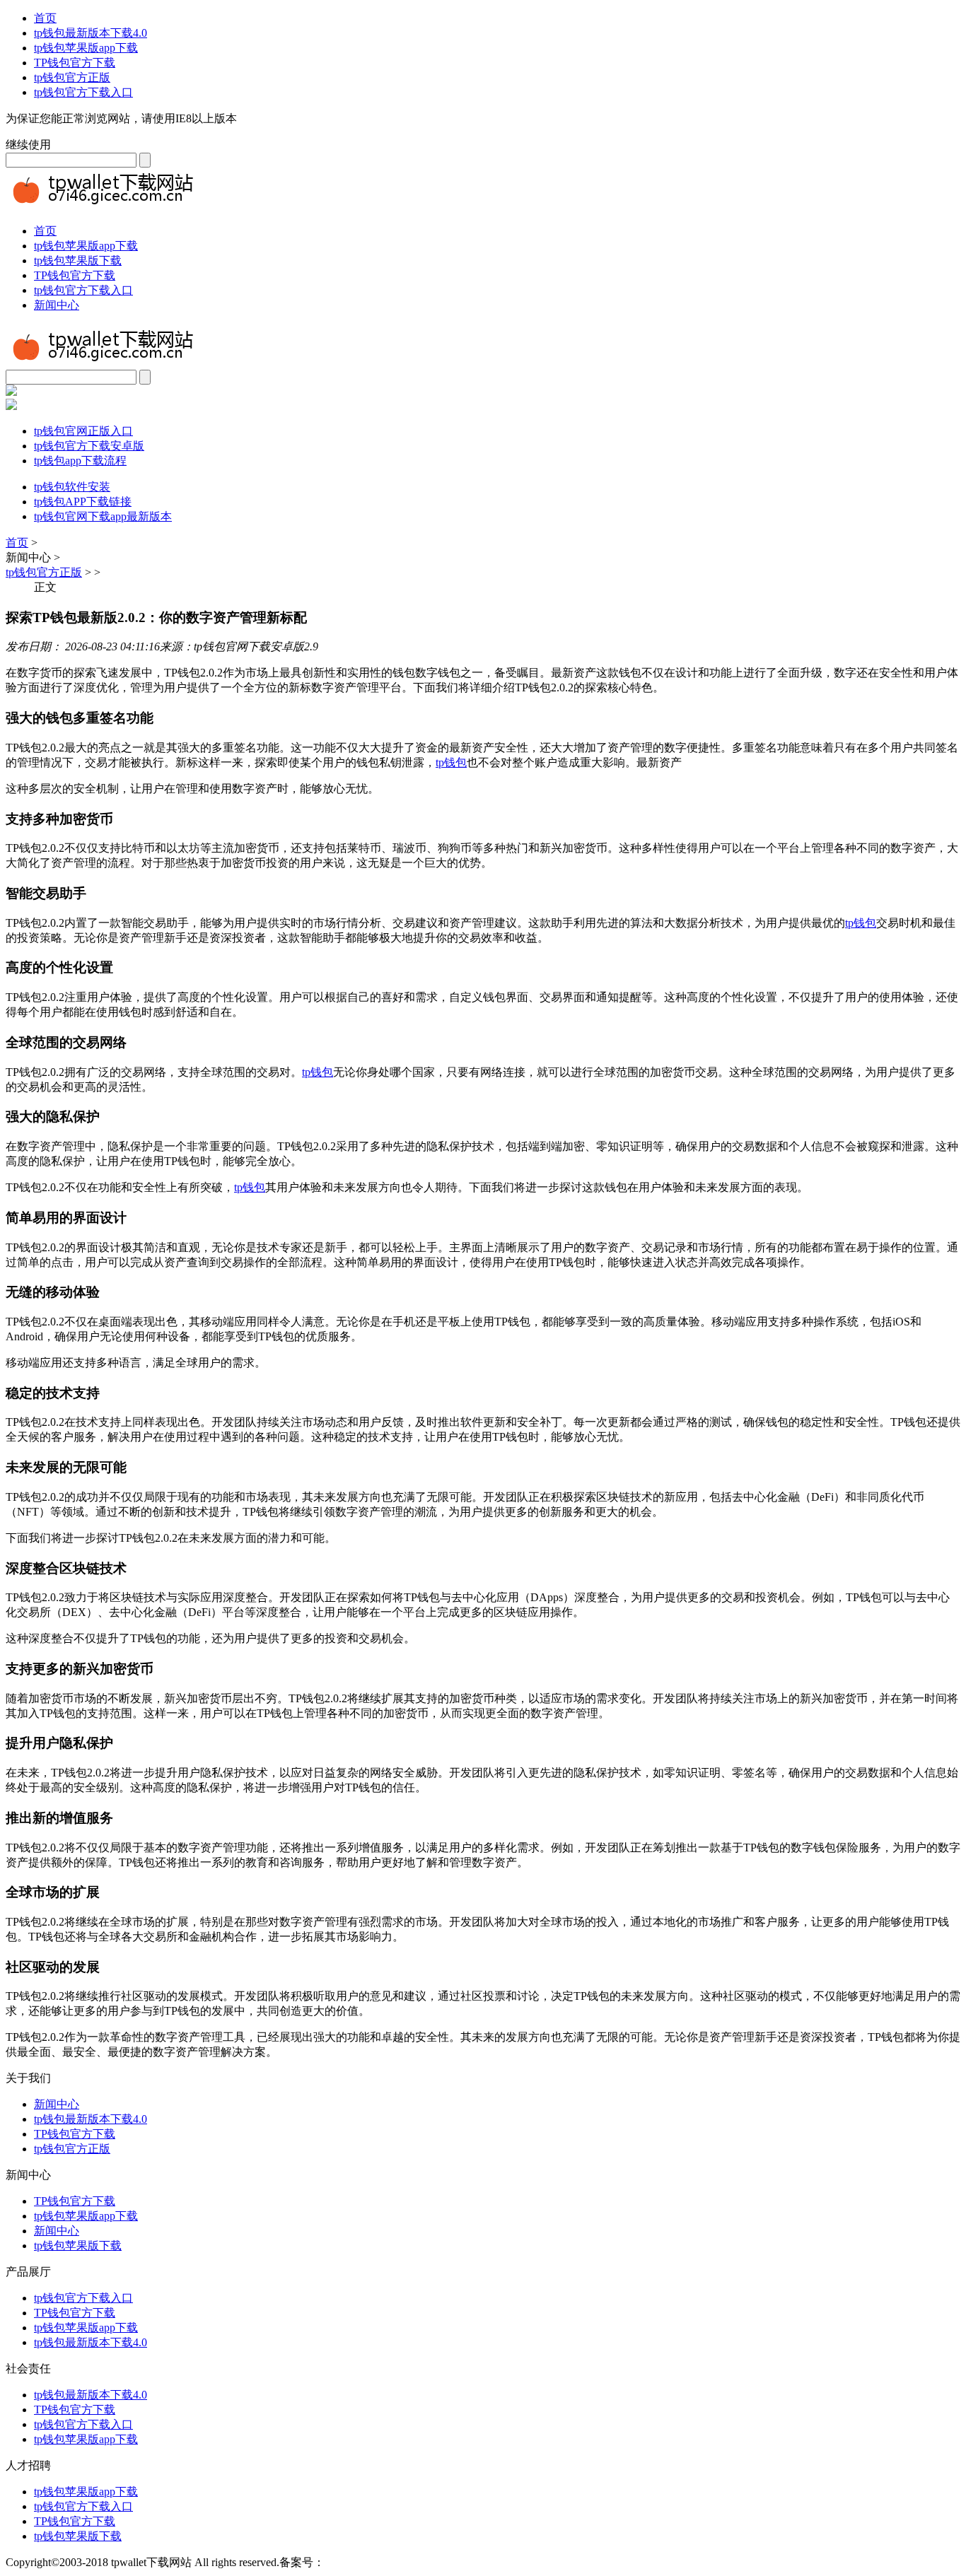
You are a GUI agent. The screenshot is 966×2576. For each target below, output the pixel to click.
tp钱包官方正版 (72, 77)
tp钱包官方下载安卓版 (89, 446)
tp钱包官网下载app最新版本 (103, 516)
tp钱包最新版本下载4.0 (91, 33)
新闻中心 (57, 305)
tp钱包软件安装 (72, 487)
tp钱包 (451, 762)
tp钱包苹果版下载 (78, 260)
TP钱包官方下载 (75, 63)
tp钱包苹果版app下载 (86, 48)
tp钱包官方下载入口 (83, 92)
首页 (45, 18)
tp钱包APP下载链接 (83, 502)
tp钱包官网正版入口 (83, 431)
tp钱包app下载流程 (80, 461)
